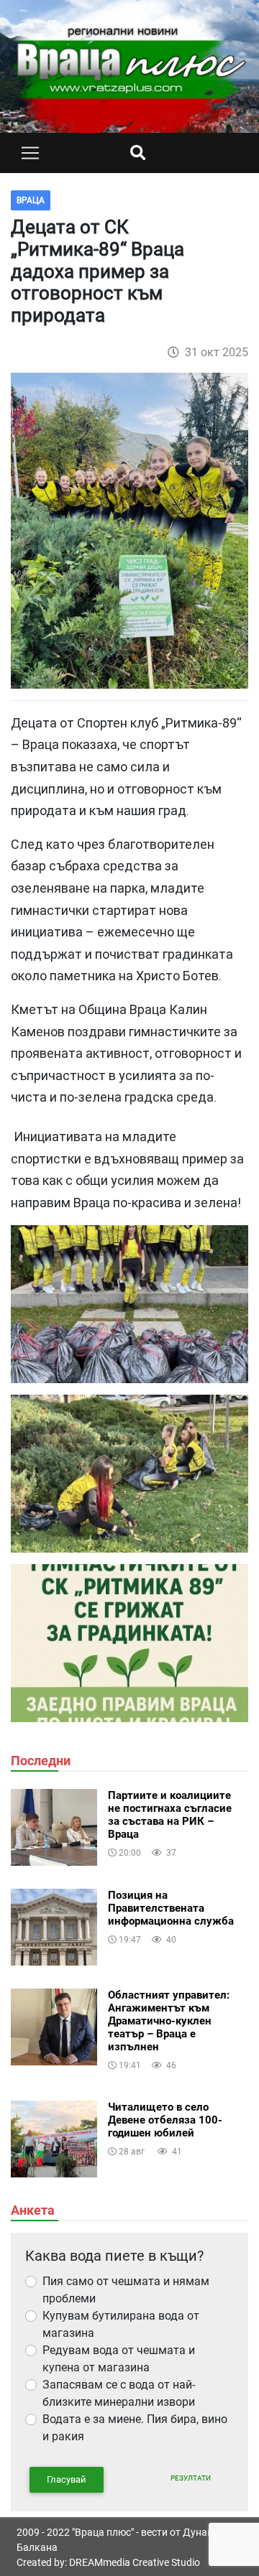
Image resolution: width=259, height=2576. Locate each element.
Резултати (191, 2478)
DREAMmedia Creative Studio (135, 2562)
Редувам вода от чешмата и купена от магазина (119, 2359)
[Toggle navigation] (30, 153)
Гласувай (67, 2479)
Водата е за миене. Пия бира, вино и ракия (135, 2428)
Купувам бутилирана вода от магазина (121, 2324)
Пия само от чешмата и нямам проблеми (126, 2290)
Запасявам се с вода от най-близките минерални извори (119, 2393)
